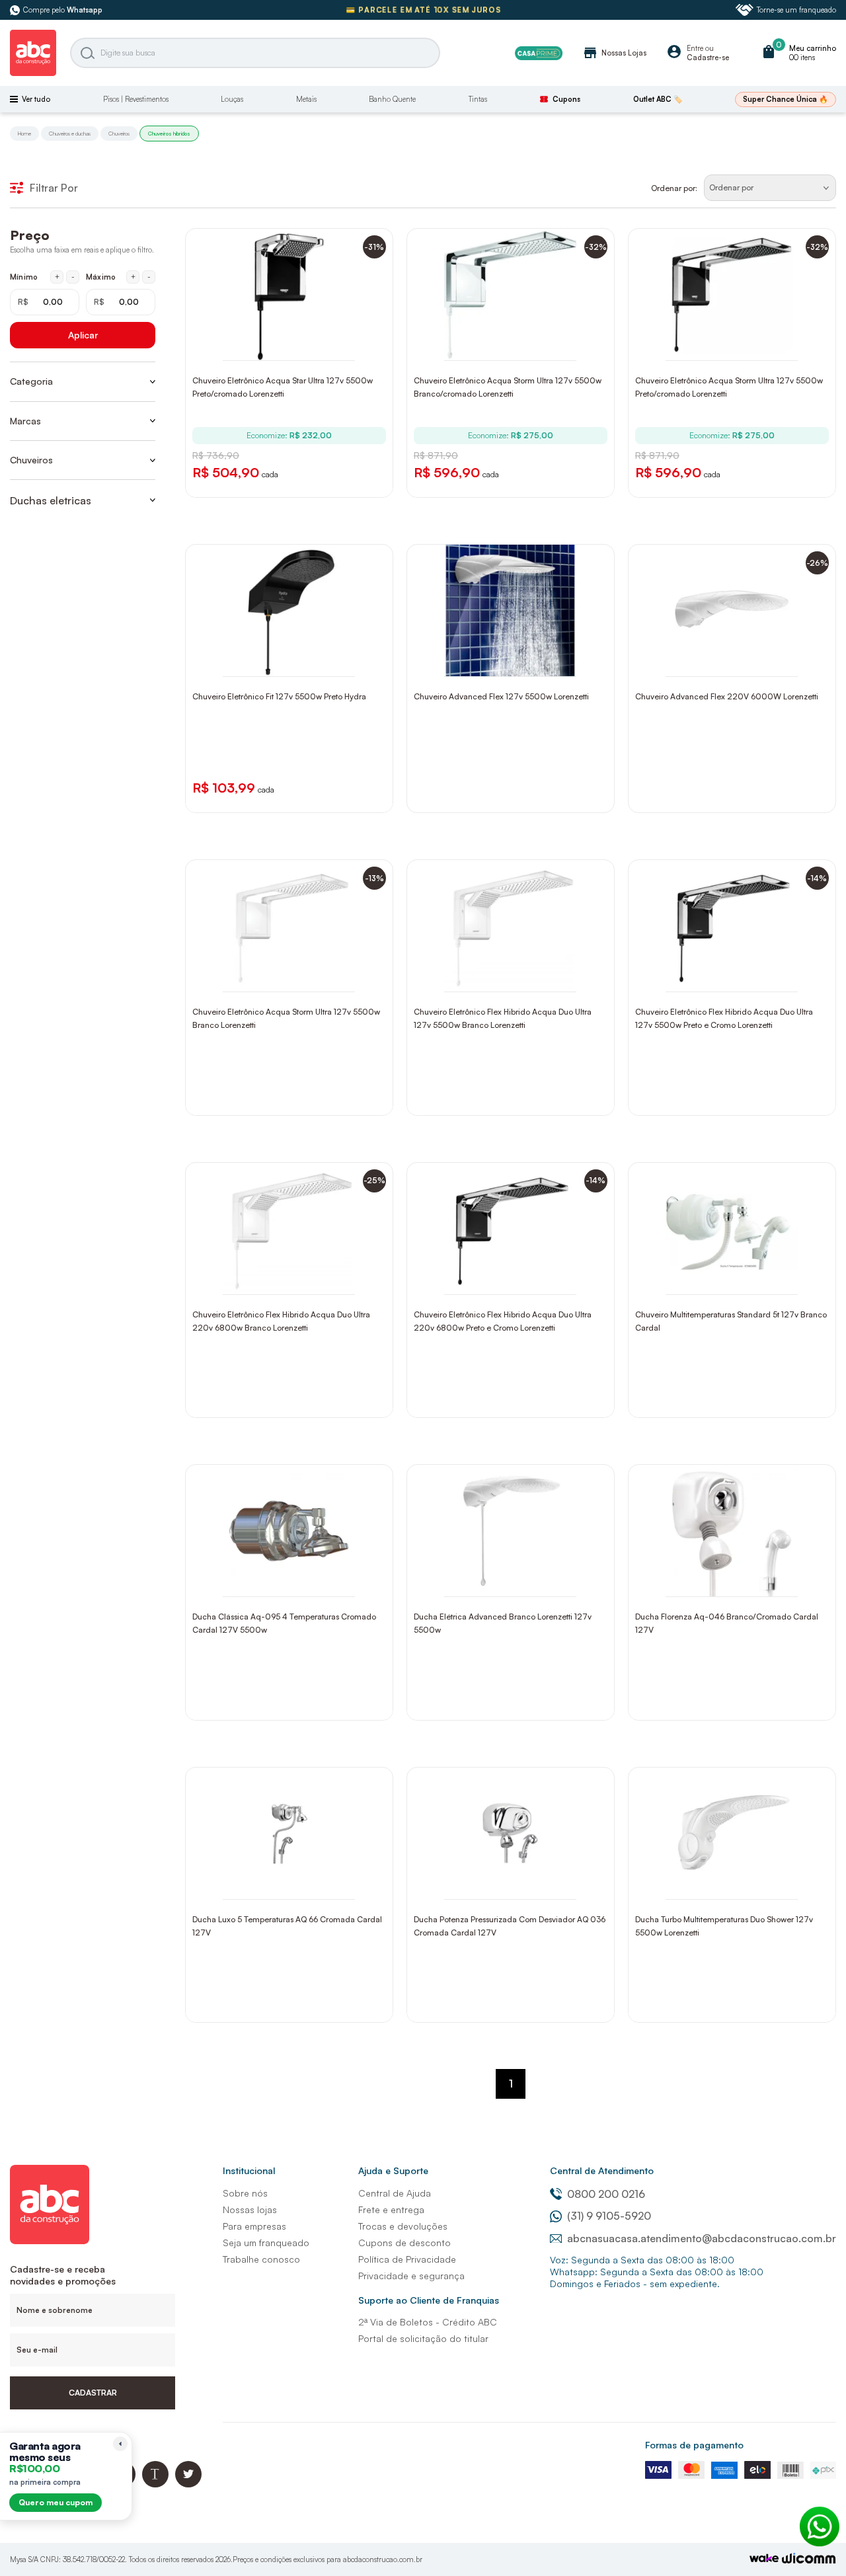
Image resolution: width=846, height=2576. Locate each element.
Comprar (298, 347)
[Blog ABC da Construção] (155, 2484)
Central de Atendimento (602, 2170)
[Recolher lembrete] (120, 2444)
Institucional (249, 2170)
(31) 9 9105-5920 (609, 2216)
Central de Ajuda (395, 2193)
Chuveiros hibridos (169, 134)
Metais (306, 99)
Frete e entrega (391, 2209)
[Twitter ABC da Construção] (188, 2484)
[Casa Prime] (539, 53)
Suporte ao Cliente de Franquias (429, 2300)
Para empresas (254, 2226)
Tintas (478, 99)
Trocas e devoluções (403, 2226)
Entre (695, 48)
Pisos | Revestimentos (136, 99)
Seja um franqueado (266, 2243)
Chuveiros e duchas (70, 134)
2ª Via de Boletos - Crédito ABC (428, 2322)
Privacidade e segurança (411, 2276)
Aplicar (83, 335)
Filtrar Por (54, 188)
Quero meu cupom (56, 2502)
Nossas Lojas (614, 53)
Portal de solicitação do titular (423, 2338)
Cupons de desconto (404, 2243)
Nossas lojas (250, 2209)
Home (24, 134)
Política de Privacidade (407, 2259)
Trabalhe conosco (261, 2259)
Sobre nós (245, 2193)
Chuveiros (119, 134)
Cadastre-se (708, 58)
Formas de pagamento (694, 2445)
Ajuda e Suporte (393, 2170)
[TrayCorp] (764, 2559)
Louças (232, 99)
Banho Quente (392, 99)
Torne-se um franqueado (796, 10)
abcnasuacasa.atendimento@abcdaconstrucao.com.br (702, 2238)
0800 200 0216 (606, 2194)
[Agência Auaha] (809, 2560)
